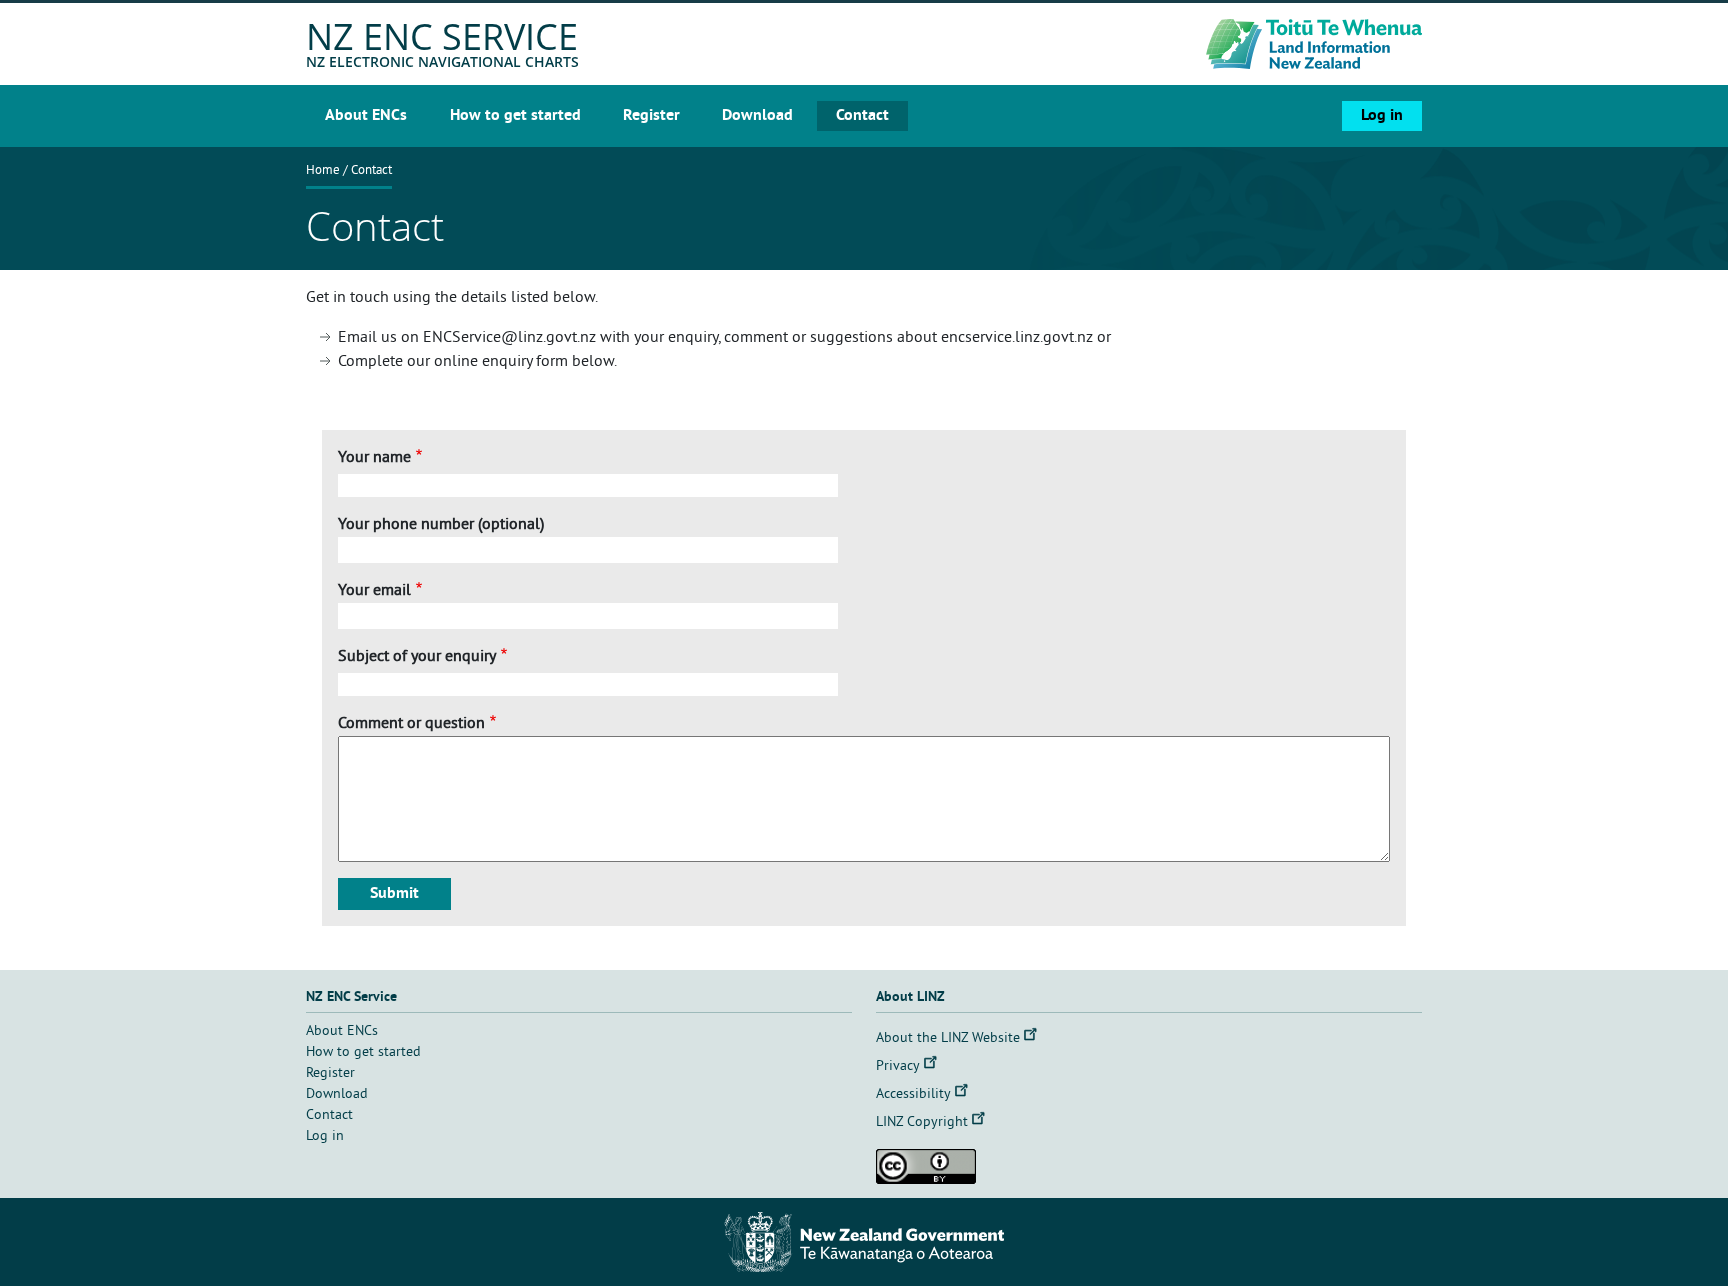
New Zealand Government (864, 1242)
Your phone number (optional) (441, 525)
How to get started (515, 116)
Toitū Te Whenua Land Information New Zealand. (1244, 44)
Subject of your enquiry (417, 657)
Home (323, 171)
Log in (1382, 116)
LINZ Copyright (922, 1122)
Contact (862, 116)
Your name (374, 458)
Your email (374, 591)
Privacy (898, 1066)
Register (651, 116)
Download (757, 116)
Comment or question (411, 724)
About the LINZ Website (948, 1038)
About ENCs (366, 116)
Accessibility (913, 1094)
